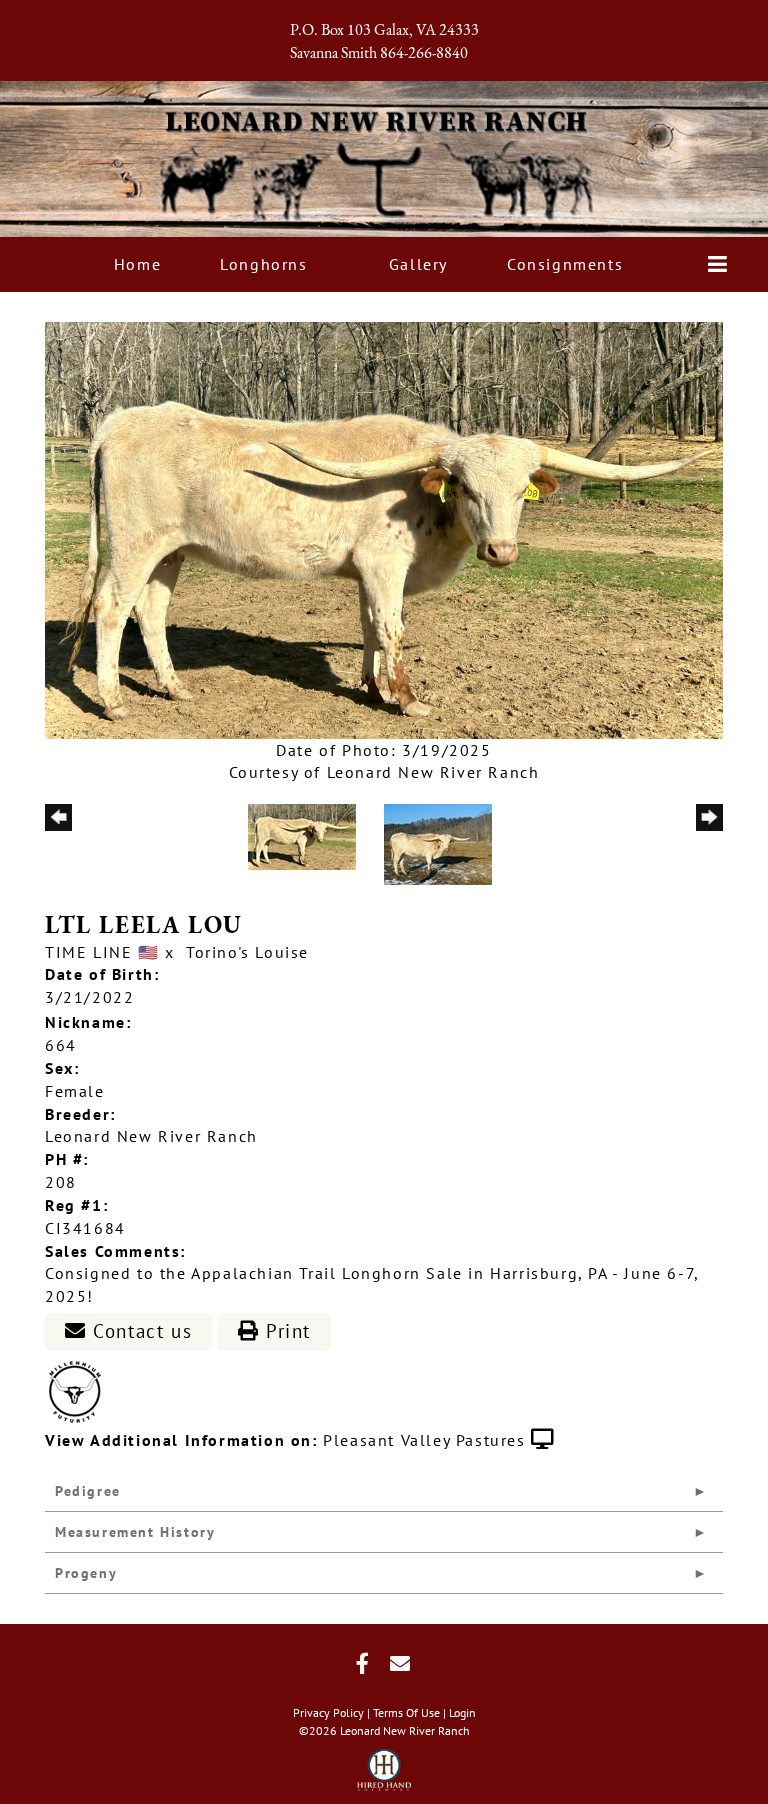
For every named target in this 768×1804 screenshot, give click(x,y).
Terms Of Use (406, 1712)
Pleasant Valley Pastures (424, 1440)
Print (285, 1331)
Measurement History (135, 1532)
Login (462, 1712)
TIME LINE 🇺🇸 (102, 952)
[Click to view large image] (384, 528)
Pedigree (88, 1491)
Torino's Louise (247, 952)
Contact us (140, 1331)
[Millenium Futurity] (80, 1390)
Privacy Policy (328, 1712)
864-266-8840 (424, 54)
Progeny (86, 1573)
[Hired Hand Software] (384, 1764)
